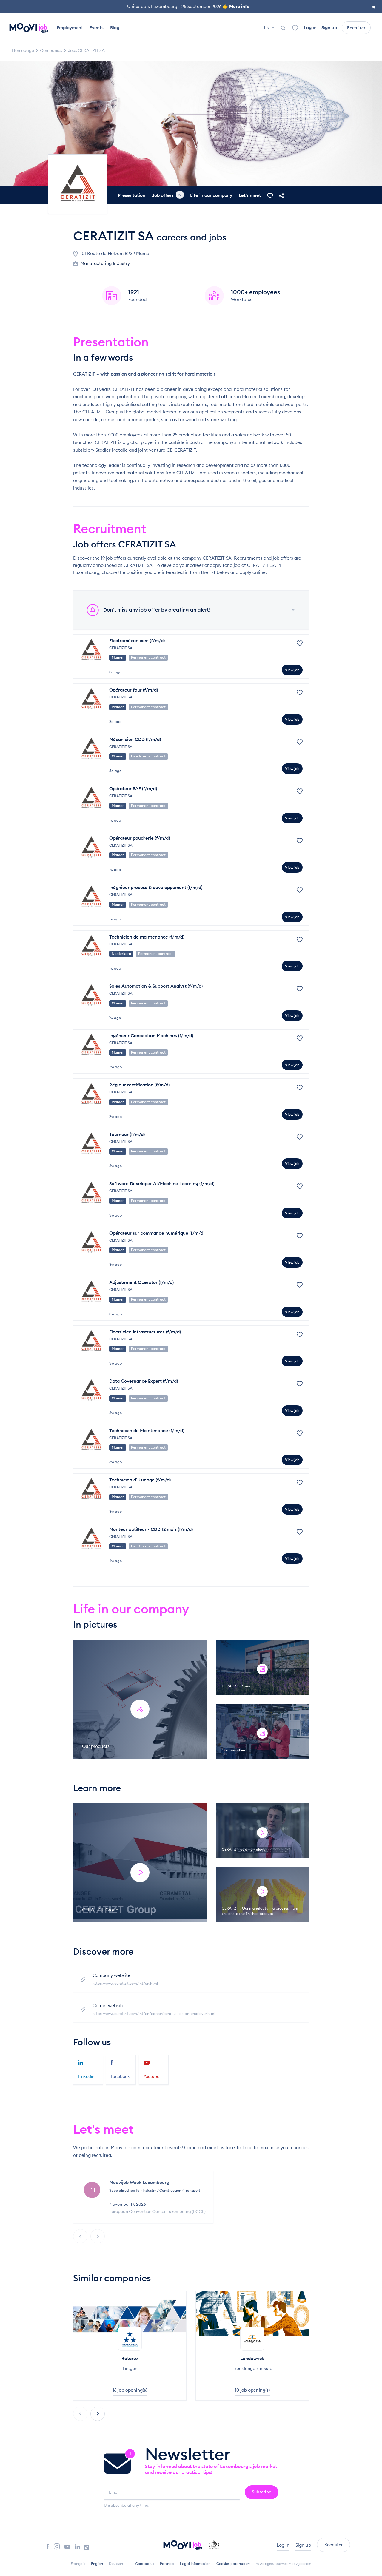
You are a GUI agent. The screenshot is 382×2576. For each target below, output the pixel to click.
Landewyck (252, 2358)
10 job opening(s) (252, 2390)
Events (97, 28)
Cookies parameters (233, 2564)
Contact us (145, 2564)
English (97, 2564)
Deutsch (116, 2564)
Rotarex (130, 2358)
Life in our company (211, 195)
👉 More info (236, 6)
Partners (167, 2564)
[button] (98, 2414)
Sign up (329, 28)
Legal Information (195, 2564)
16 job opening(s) (130, 2390)
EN (267, 27)
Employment (70, 28)
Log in (310, 28)
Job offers (167, 195)
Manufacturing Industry (105, 263)
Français (78, 2564)
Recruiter (356, 28)
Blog (115, 28)
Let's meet (250, 195)
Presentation (132, 195)
